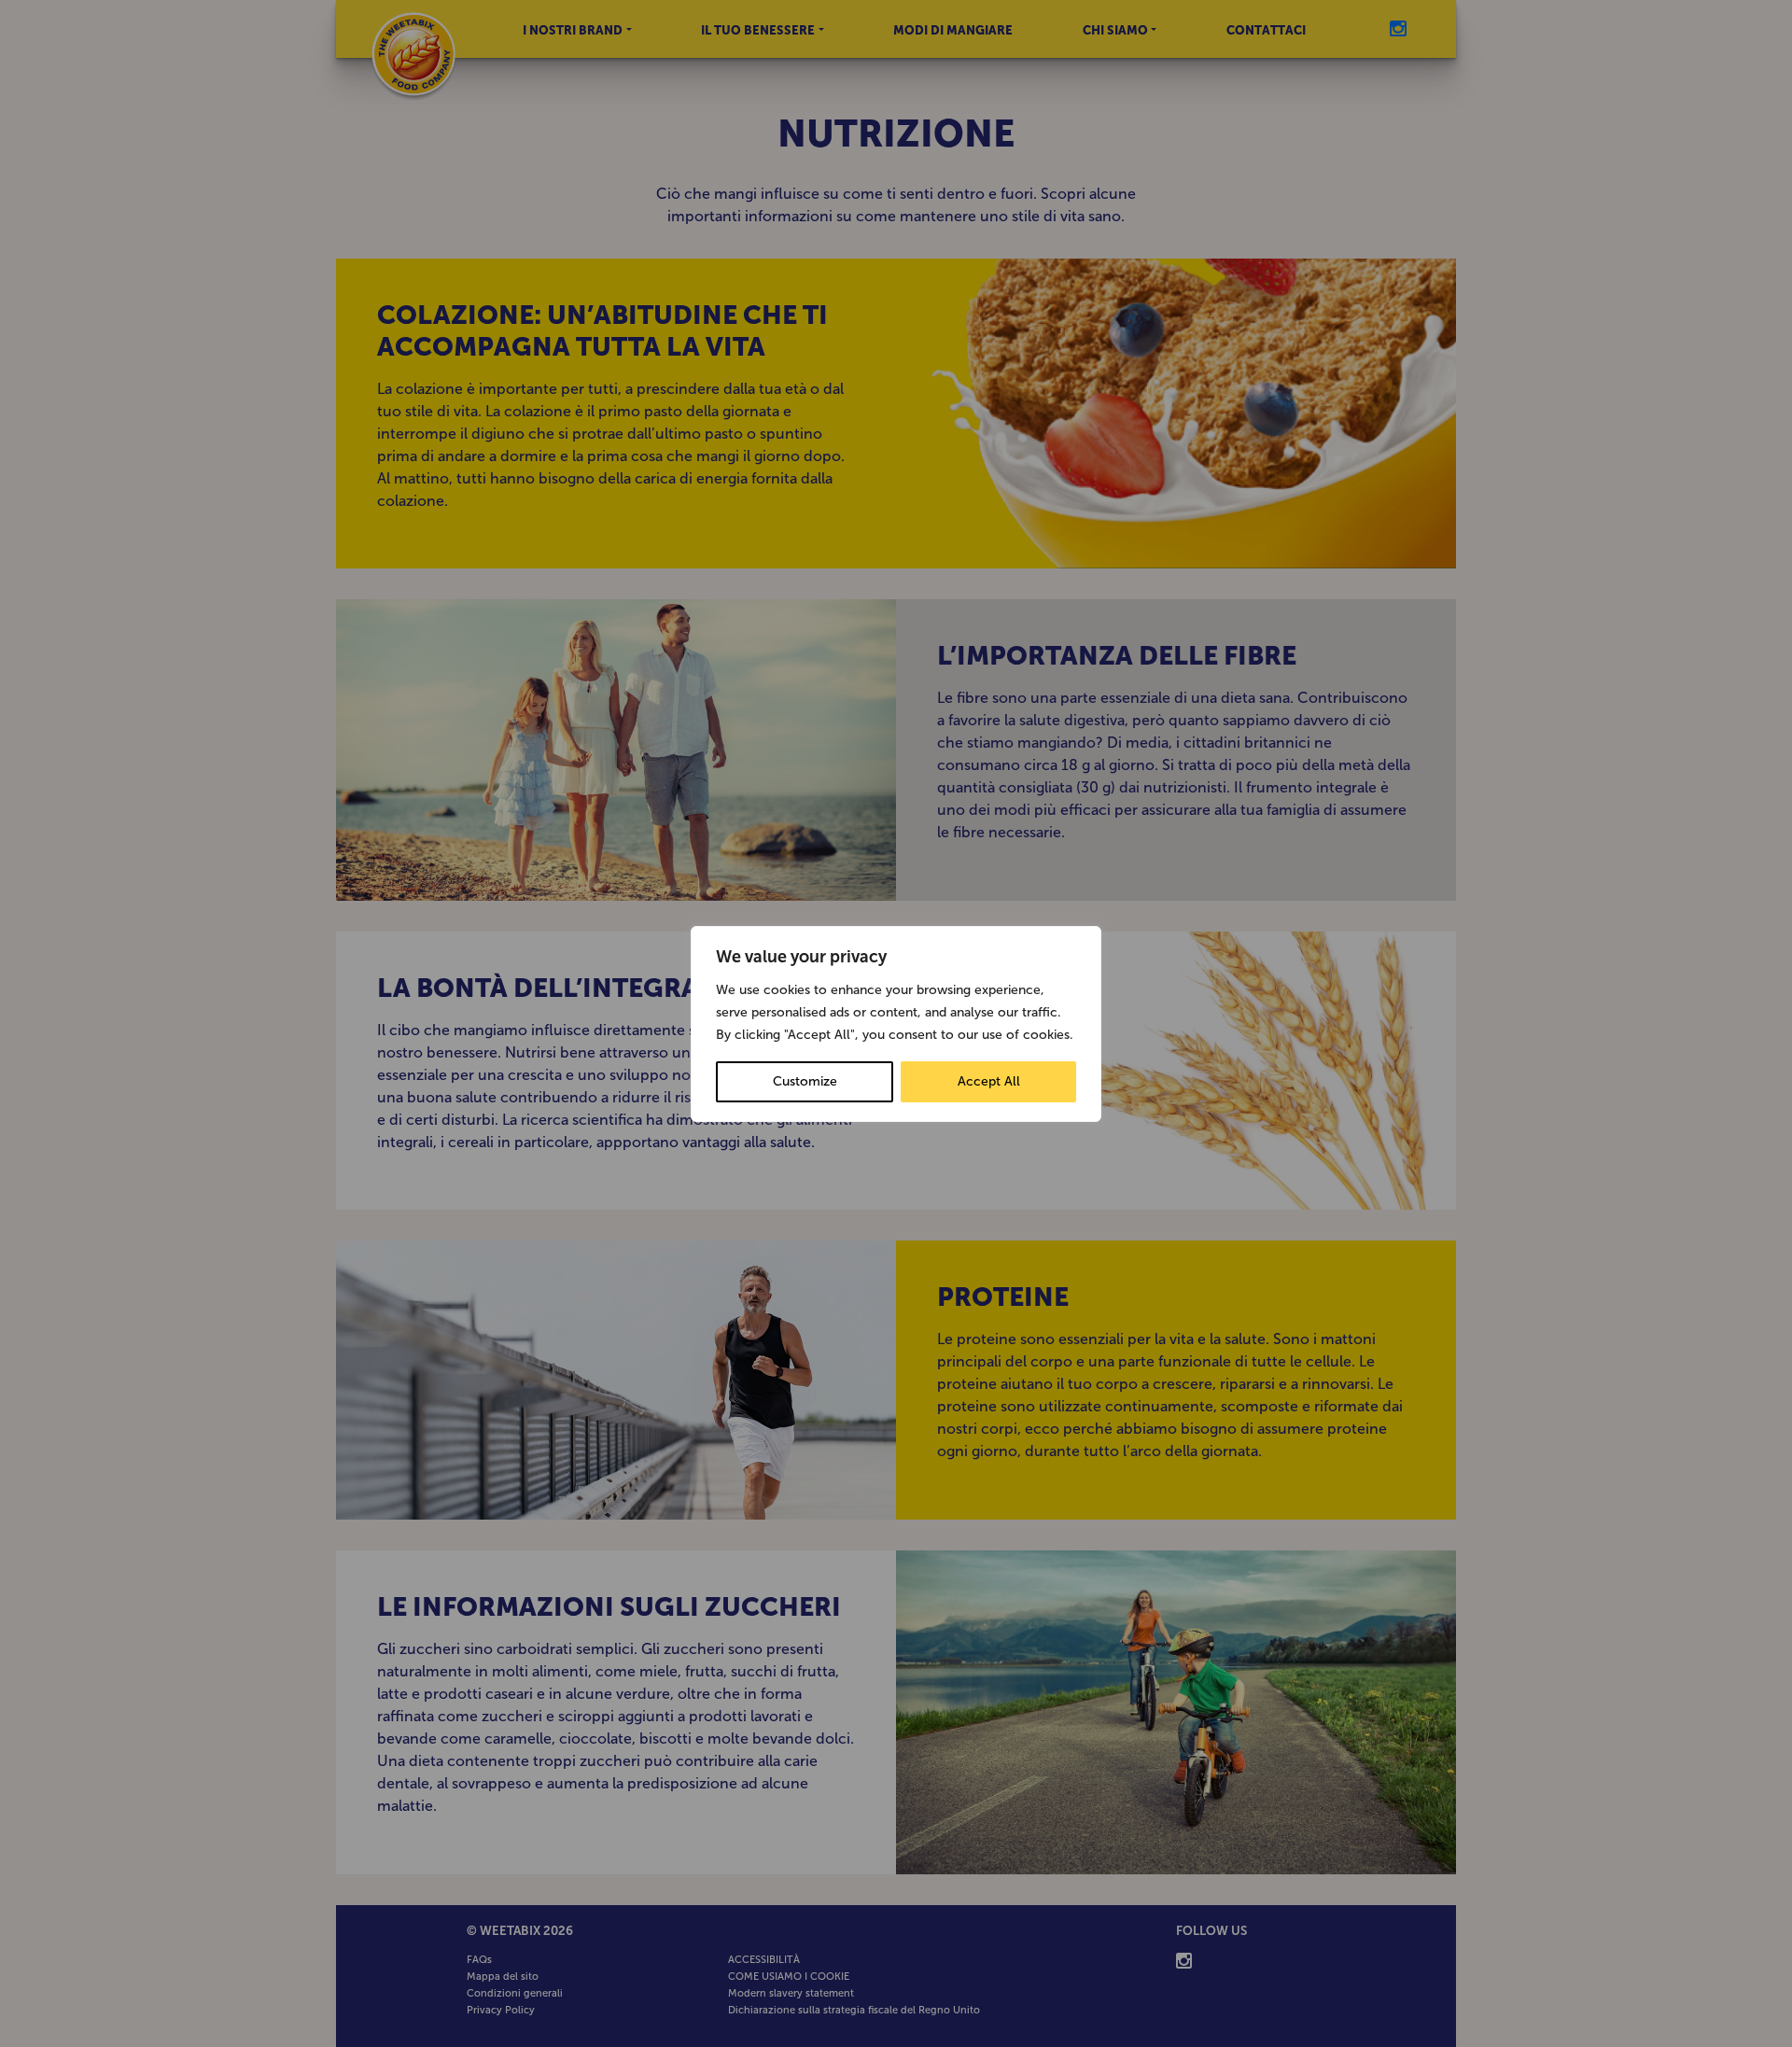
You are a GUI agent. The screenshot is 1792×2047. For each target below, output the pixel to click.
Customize (805, 1081)
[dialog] (896, 1024)
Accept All (989, 1081)
